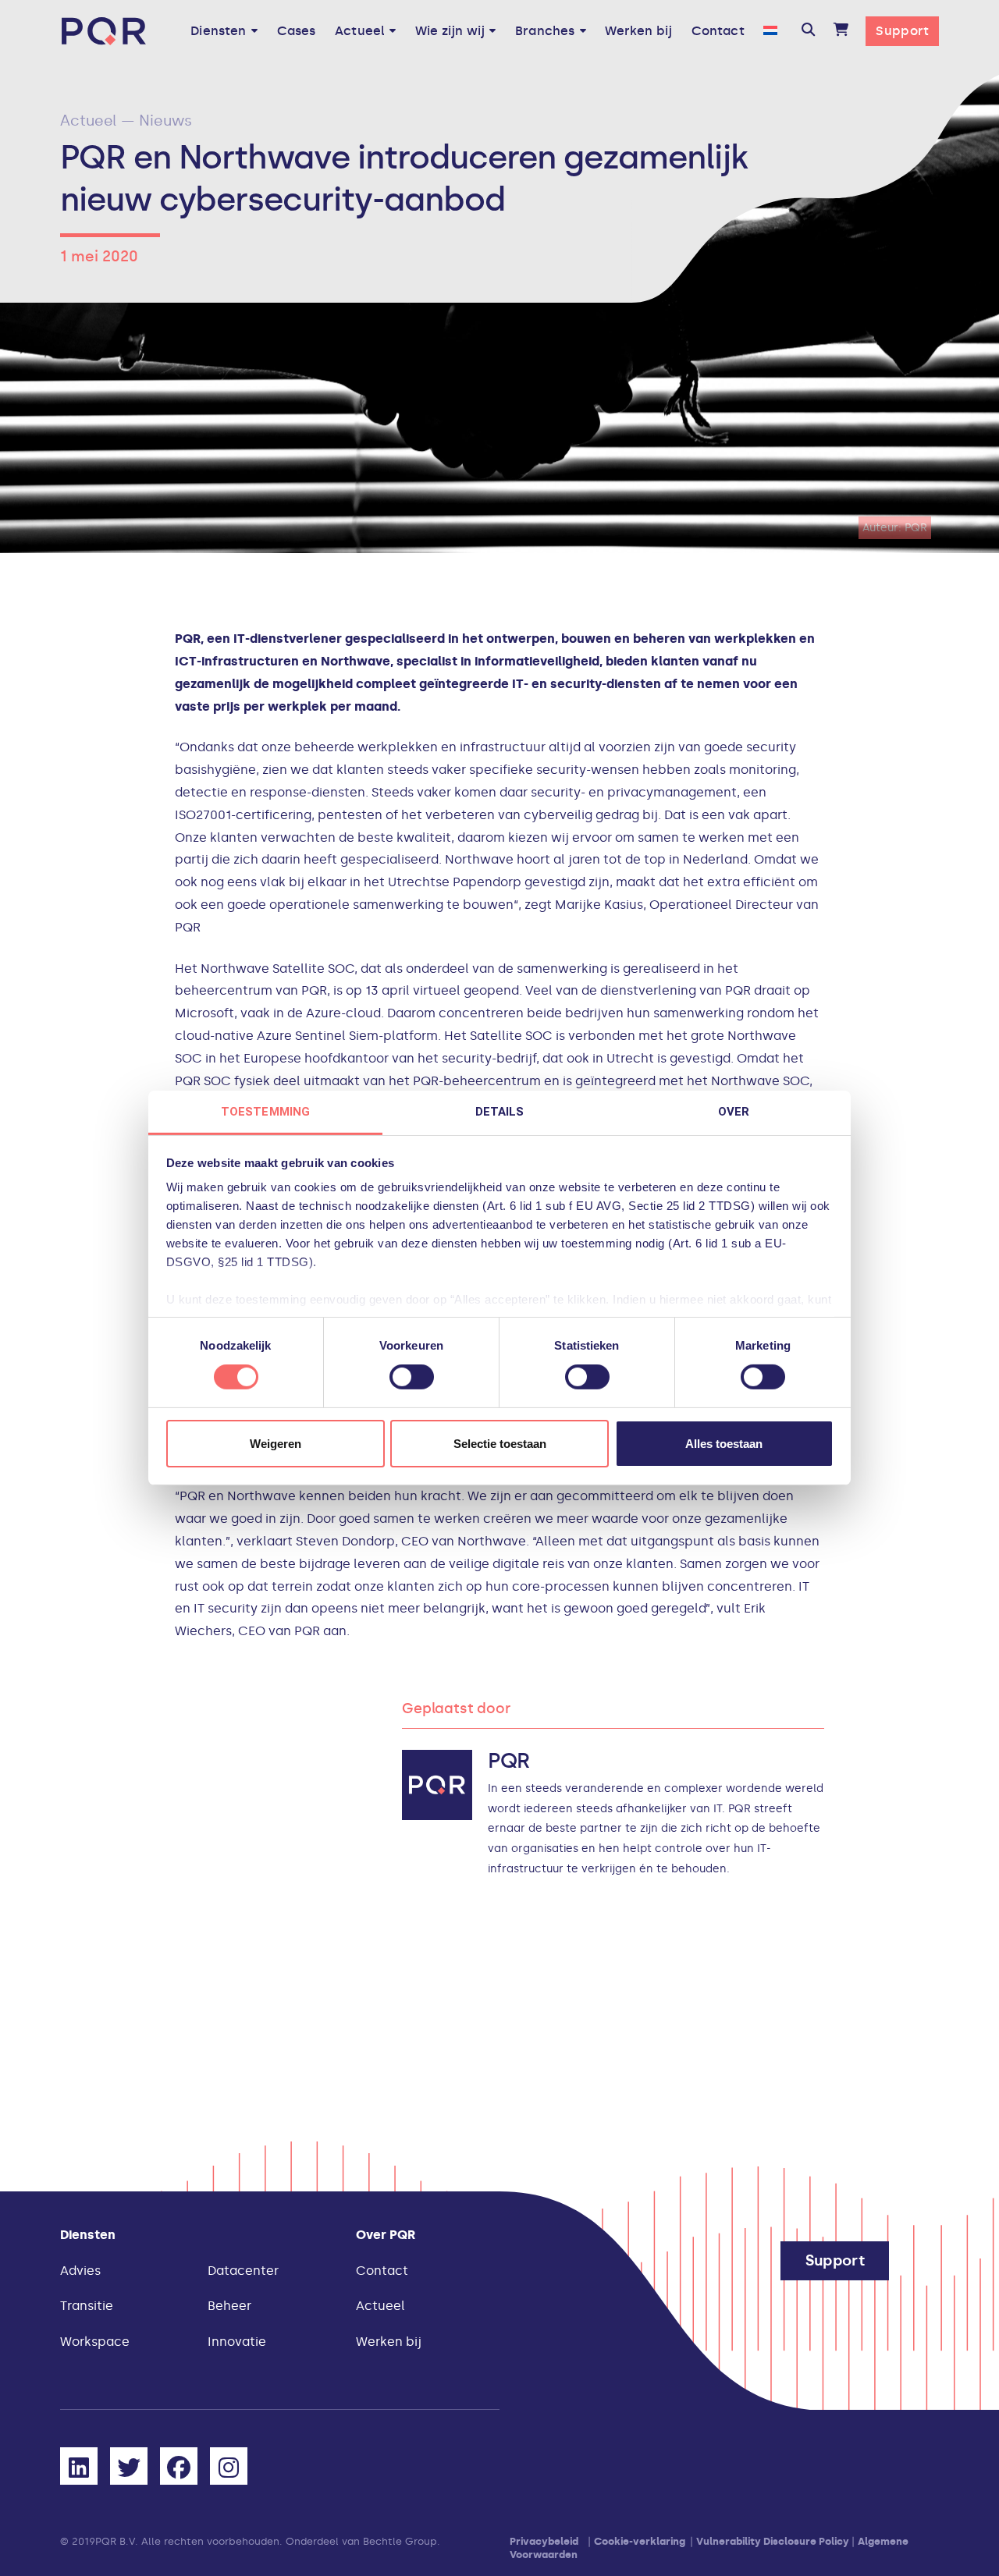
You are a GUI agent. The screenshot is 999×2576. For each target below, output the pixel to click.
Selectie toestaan (500, 1444)
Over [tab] (734, 1112)
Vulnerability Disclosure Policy (773, 2541)
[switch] (412, 1377)
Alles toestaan (724, 1444)
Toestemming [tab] (265, 1112)
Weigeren (276, 1444)
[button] (808, 31)
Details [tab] (500, 1112)
